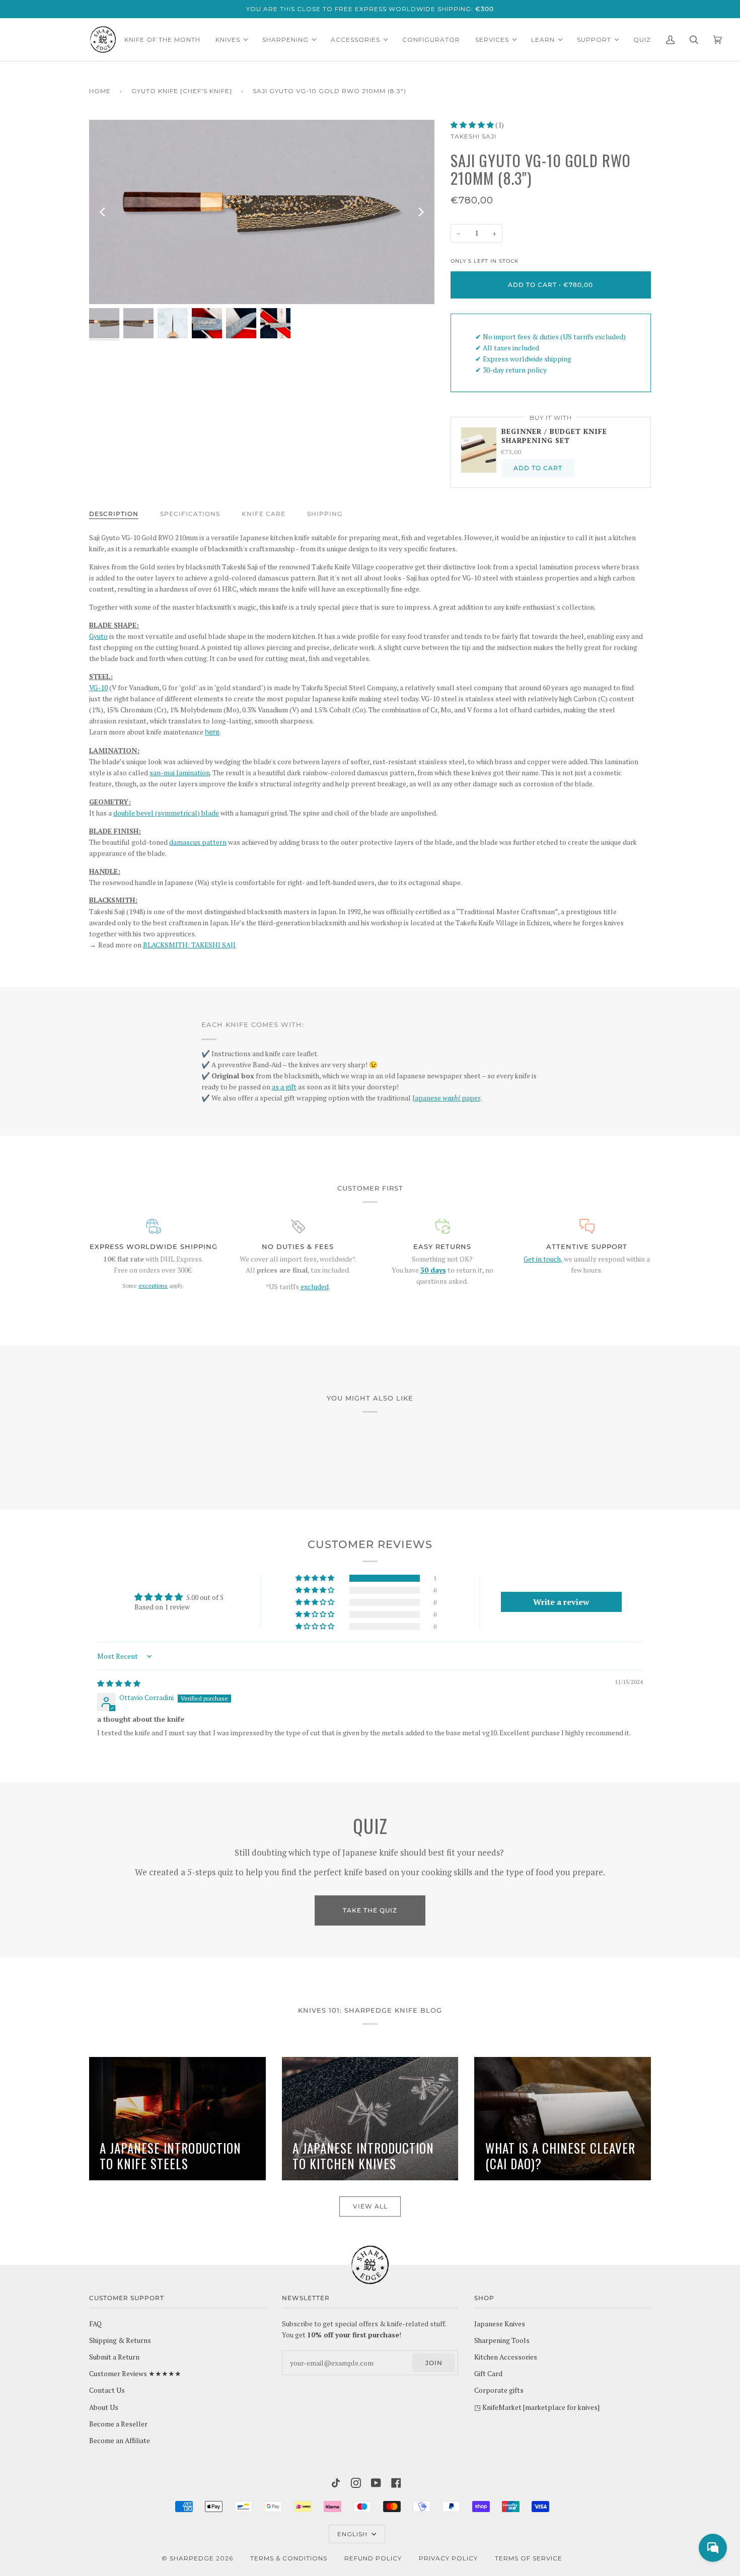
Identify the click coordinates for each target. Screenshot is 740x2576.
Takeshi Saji (473, 136)
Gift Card (488, 2374)
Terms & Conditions (289, 2558)
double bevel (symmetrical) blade (166, 813)
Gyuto (98, 636)
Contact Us (107, 2390)
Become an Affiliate (120, 2441)
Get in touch (542, 1259)
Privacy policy (448, 2558)
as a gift (284, 1087)
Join (434, 2363)
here (212, 732)
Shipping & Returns (120, 2340)
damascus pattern (198, 842)
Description (114, 514)
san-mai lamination (180, 773)
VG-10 (98, 688)
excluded (315, 1287)
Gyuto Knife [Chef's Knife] (182, 91)
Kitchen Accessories (506, 2357)
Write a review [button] (561, 1602)
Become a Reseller (118, 2424)
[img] (119, 1683)
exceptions (153, 1285)
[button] (473, 125)
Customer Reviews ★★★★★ (135, 2374)
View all (370, 2206)
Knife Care (264, 514)
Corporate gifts (499, 2390)
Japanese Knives (500, 2324)
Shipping (325, 514)
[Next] (420, 212)
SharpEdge (192, 2558)
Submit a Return (114, 2357)
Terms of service (529, 2558)
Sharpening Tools (502, 2340)
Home (100, 91)
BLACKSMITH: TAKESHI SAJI (189, 945)
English (353, 2534)
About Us (104, 2407)
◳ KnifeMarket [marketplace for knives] (537, 2407)
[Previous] (103, 212)
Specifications (190, 514)
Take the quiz (370, 1910)
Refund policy (373, 2558)
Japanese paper (446, 1098)
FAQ (95, 2324)
